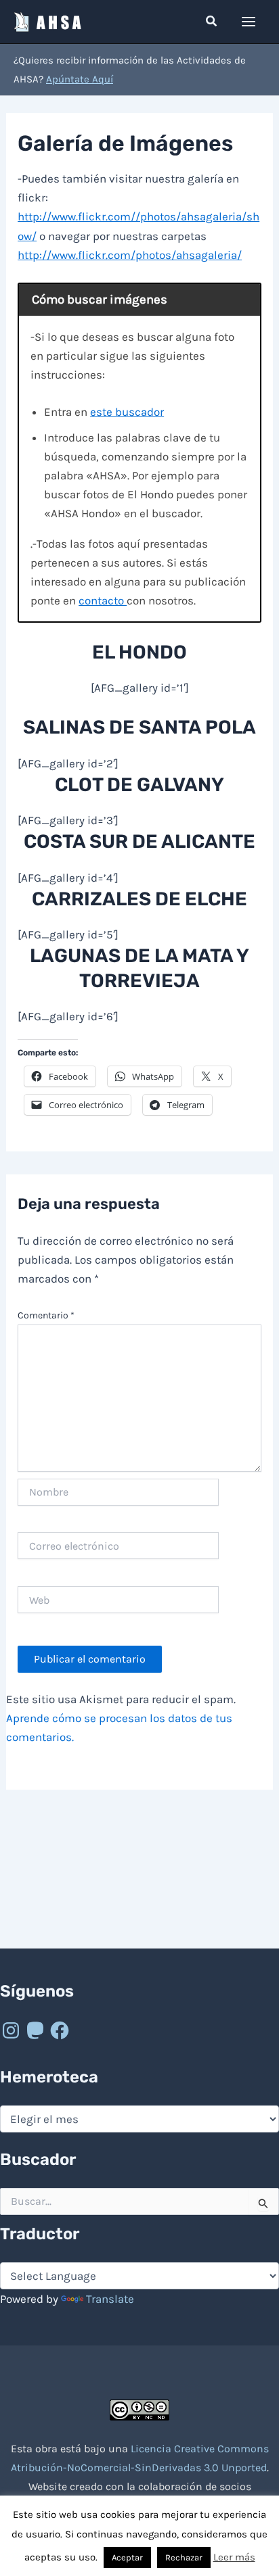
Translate (110, 2299)
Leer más (234, 2557)
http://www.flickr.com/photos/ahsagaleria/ (130, 255)
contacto (103, 600)
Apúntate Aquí (80, 79)
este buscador (127, 412)
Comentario (46, 1315)
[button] (212, 22)
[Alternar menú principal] (249, 22)
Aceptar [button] (127, 2557)
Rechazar (184, 2557)
